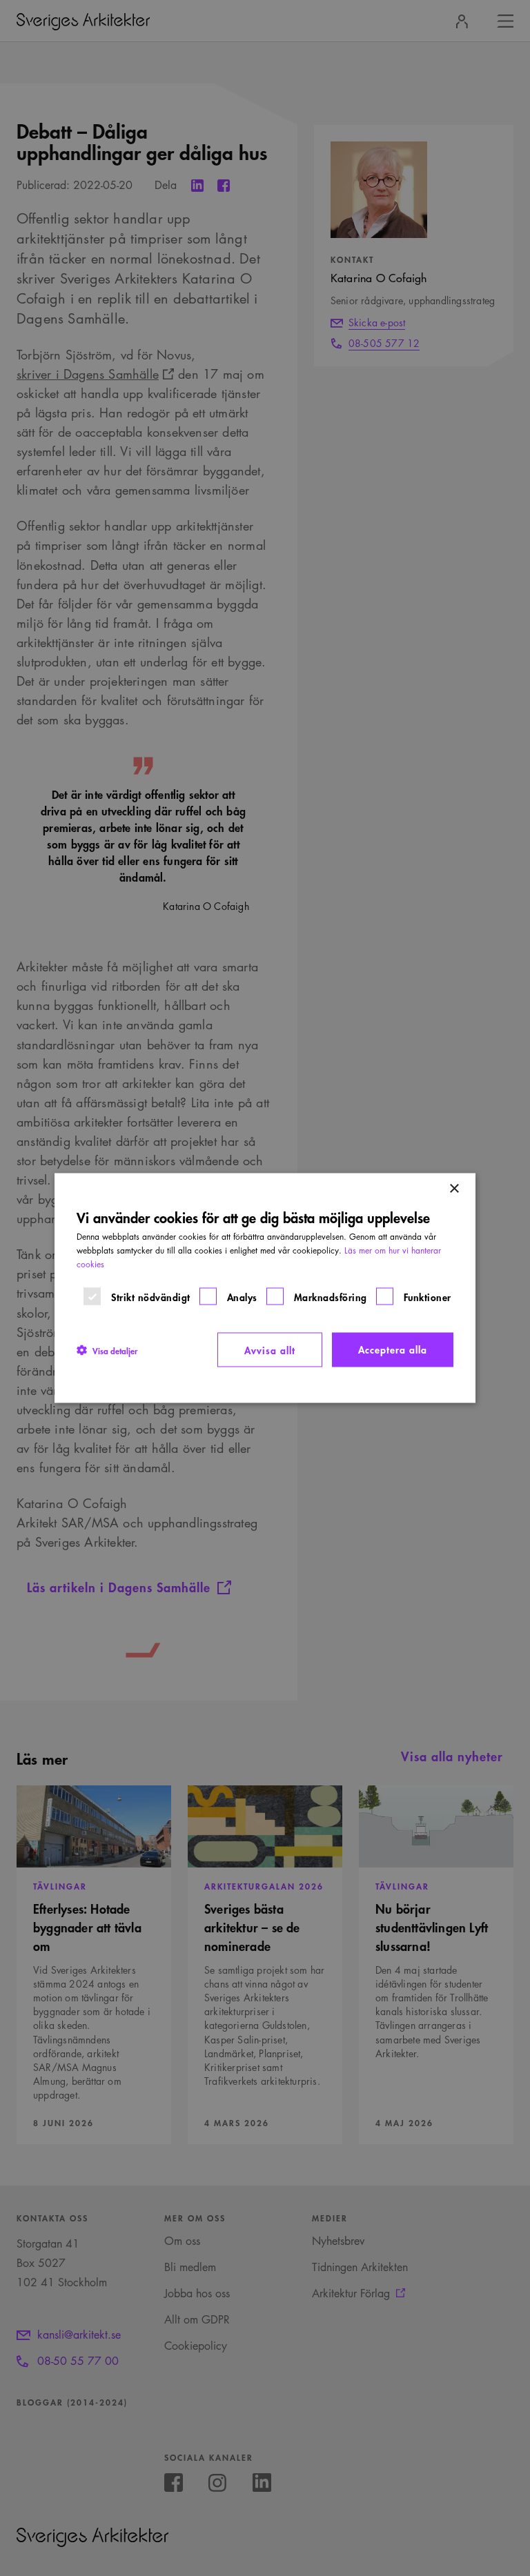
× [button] (454, 1189)
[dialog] (265, 1288)
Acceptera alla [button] (393, 1349)
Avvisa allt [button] (270, 1350)
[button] (107, 1350)
